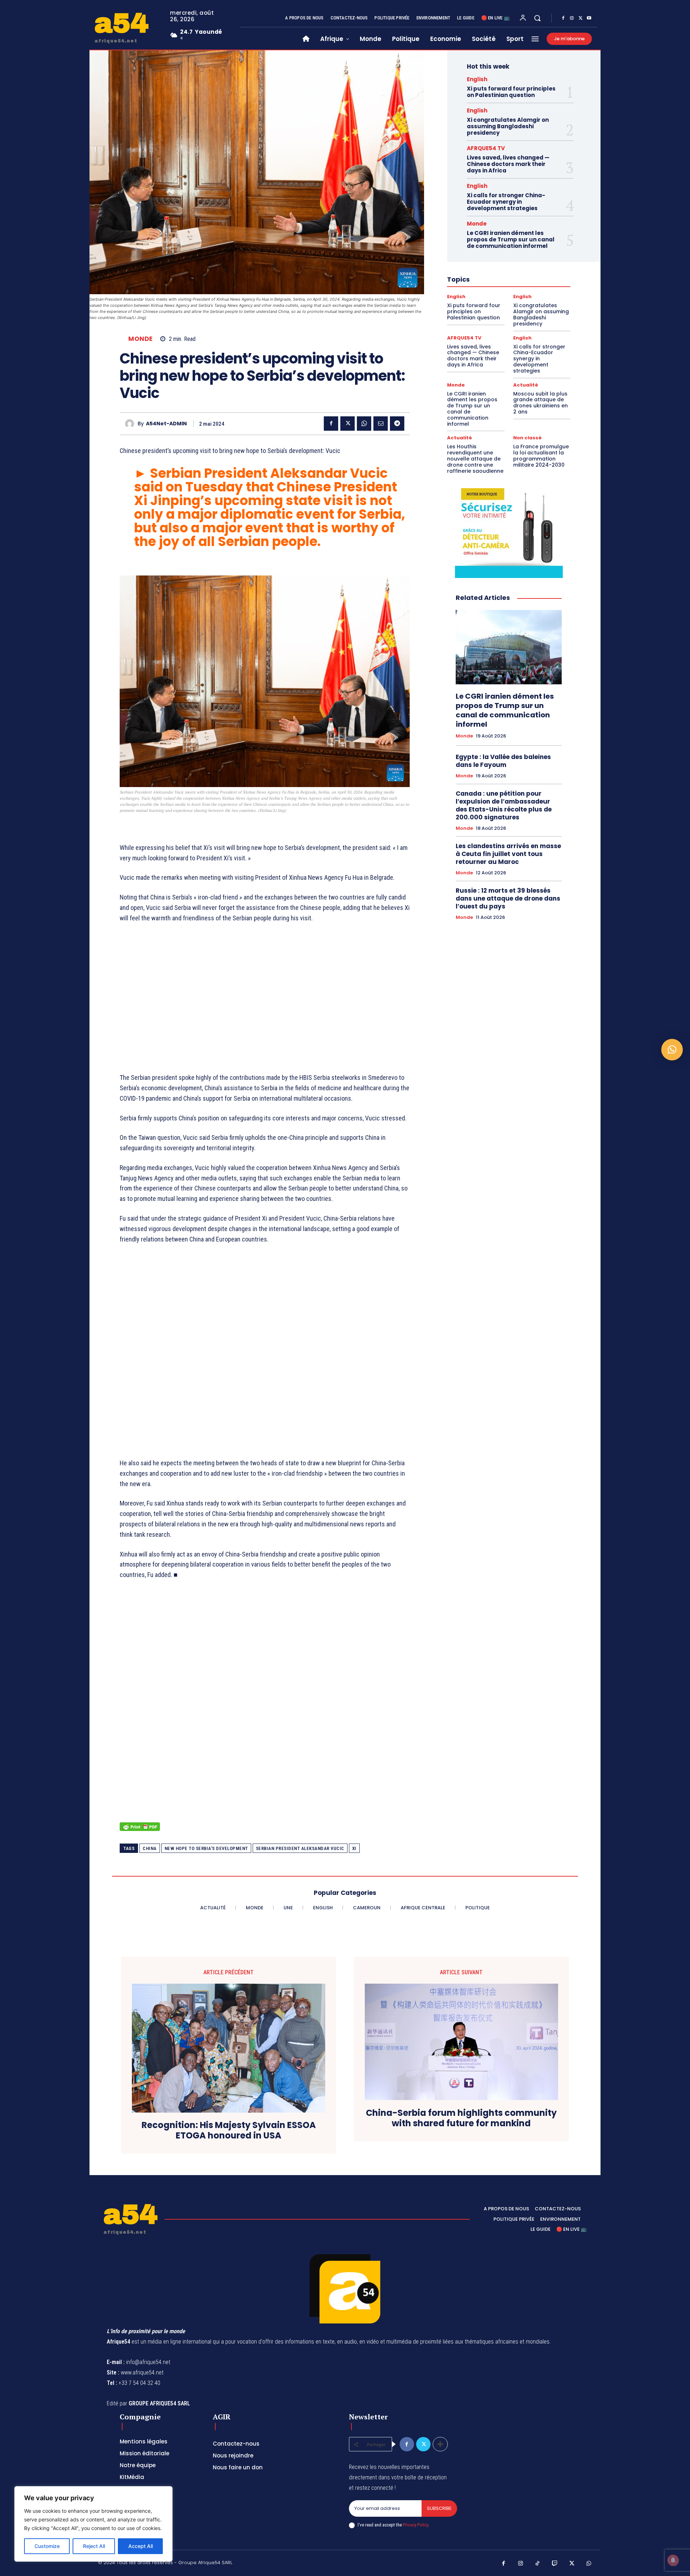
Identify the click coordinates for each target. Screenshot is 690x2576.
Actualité (526, 385)
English (477, 79)
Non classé (527, 438)
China (150, 1848)
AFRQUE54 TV (486, 148)
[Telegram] (397, 424)
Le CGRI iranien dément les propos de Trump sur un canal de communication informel (511, 239)
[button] (537, 18)
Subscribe (439, 2508)
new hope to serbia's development (206, 1848)
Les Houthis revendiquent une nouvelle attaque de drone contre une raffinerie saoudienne (475, 459)
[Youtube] (589, 18)
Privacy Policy (415, 2525)
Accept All (141, 2546)
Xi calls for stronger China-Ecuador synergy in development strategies (506, 202)
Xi (354, 1848)
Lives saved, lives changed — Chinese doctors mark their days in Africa (508, 164)
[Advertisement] (265, 1003)
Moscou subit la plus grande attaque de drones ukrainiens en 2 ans (540, 403)
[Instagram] (572, 18)
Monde (141, 339)
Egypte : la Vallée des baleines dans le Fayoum (503, 761)
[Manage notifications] (673, 2560)
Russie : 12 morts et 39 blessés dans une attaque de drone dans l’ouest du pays (508, 898)
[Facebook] (563, 18)
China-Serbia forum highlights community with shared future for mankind (461, 2118)
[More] (440, 2444)
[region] (93, 2524)
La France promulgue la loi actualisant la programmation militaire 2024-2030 (541, 455)
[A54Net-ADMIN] (131, 424)
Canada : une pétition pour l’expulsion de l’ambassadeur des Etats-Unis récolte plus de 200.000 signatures (504, 805)
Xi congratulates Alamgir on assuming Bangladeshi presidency (508, 126)
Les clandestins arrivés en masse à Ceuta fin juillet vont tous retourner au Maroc (508, 854)
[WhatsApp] (364, 424)
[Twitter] (580, 18)
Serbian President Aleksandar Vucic (300, 1848)
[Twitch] (555, 2564)
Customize (47, 2546)
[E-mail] (381, 424)
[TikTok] (538, 2564)
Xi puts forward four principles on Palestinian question (511, 92)
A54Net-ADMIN (166, 424)
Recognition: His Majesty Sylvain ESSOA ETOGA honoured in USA (229, 2131)
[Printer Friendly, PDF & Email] (140, 1830)
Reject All (94, 2546)
